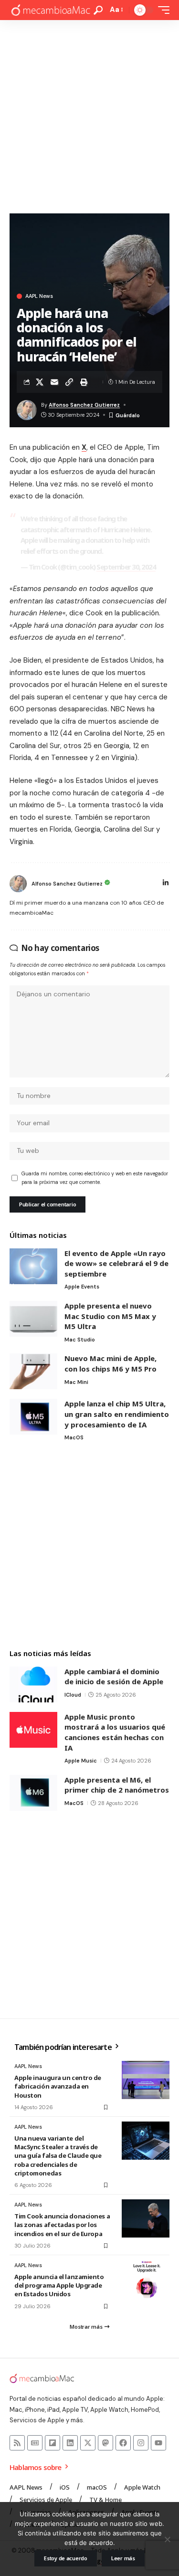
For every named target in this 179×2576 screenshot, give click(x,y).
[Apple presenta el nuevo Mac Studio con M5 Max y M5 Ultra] (33, 1319)
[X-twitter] (88, 2443)
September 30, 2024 (126, 567)
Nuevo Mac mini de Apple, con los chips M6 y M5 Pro (111, 1363)
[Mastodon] (105, 2443)
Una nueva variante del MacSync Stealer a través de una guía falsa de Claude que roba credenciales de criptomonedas (58, 2156)
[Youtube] (158, 2443)
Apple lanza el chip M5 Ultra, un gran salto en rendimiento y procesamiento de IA (117, 1414)
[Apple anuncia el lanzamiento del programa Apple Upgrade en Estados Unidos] (146, 2279)
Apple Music (81, 1761)
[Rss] (17, 2443)
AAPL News (39, 296)
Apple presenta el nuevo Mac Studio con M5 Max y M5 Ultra (110, 1316)
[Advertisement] (89, 114)
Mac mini (76, 1382)
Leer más (123, 2558)
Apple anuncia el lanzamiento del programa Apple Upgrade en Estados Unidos (59, 2285)
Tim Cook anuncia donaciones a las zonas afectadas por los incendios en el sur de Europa (62, 2225)
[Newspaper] (35, 2443)
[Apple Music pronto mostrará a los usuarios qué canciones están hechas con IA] (33, 1730)
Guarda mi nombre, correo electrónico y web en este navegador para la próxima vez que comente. (95, 1178)
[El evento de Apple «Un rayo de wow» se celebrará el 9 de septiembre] (33, 1266)
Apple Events (82, 1287)
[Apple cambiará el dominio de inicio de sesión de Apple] (33, 1684)
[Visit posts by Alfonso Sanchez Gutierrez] (18, 884)
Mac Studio (80, 1340)
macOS (74, 1437)
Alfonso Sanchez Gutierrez (84, 405)
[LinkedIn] (166, 884)
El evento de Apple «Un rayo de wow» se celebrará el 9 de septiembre (116, 1263)
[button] (98, 10)
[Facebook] (123, 2443)
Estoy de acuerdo (66, 2558)
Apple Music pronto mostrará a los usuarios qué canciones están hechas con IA (115, 1732)
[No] (167, 2539)
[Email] (54, 382)
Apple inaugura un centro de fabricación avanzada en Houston (58, 2086)
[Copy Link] (69, 382)
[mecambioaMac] (50, 10)
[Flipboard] (53, 2443)
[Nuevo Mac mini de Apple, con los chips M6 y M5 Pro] (33, 1371)
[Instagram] (141, 2443)
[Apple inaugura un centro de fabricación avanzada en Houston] (146, 2080)
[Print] (84, 382)
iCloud (73, 1695)
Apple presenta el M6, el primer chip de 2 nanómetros (117, 1785)
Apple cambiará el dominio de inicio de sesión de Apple (114, 1677)
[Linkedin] (70, 2443)
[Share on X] (40, 382)
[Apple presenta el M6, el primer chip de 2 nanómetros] (33, 1793)
